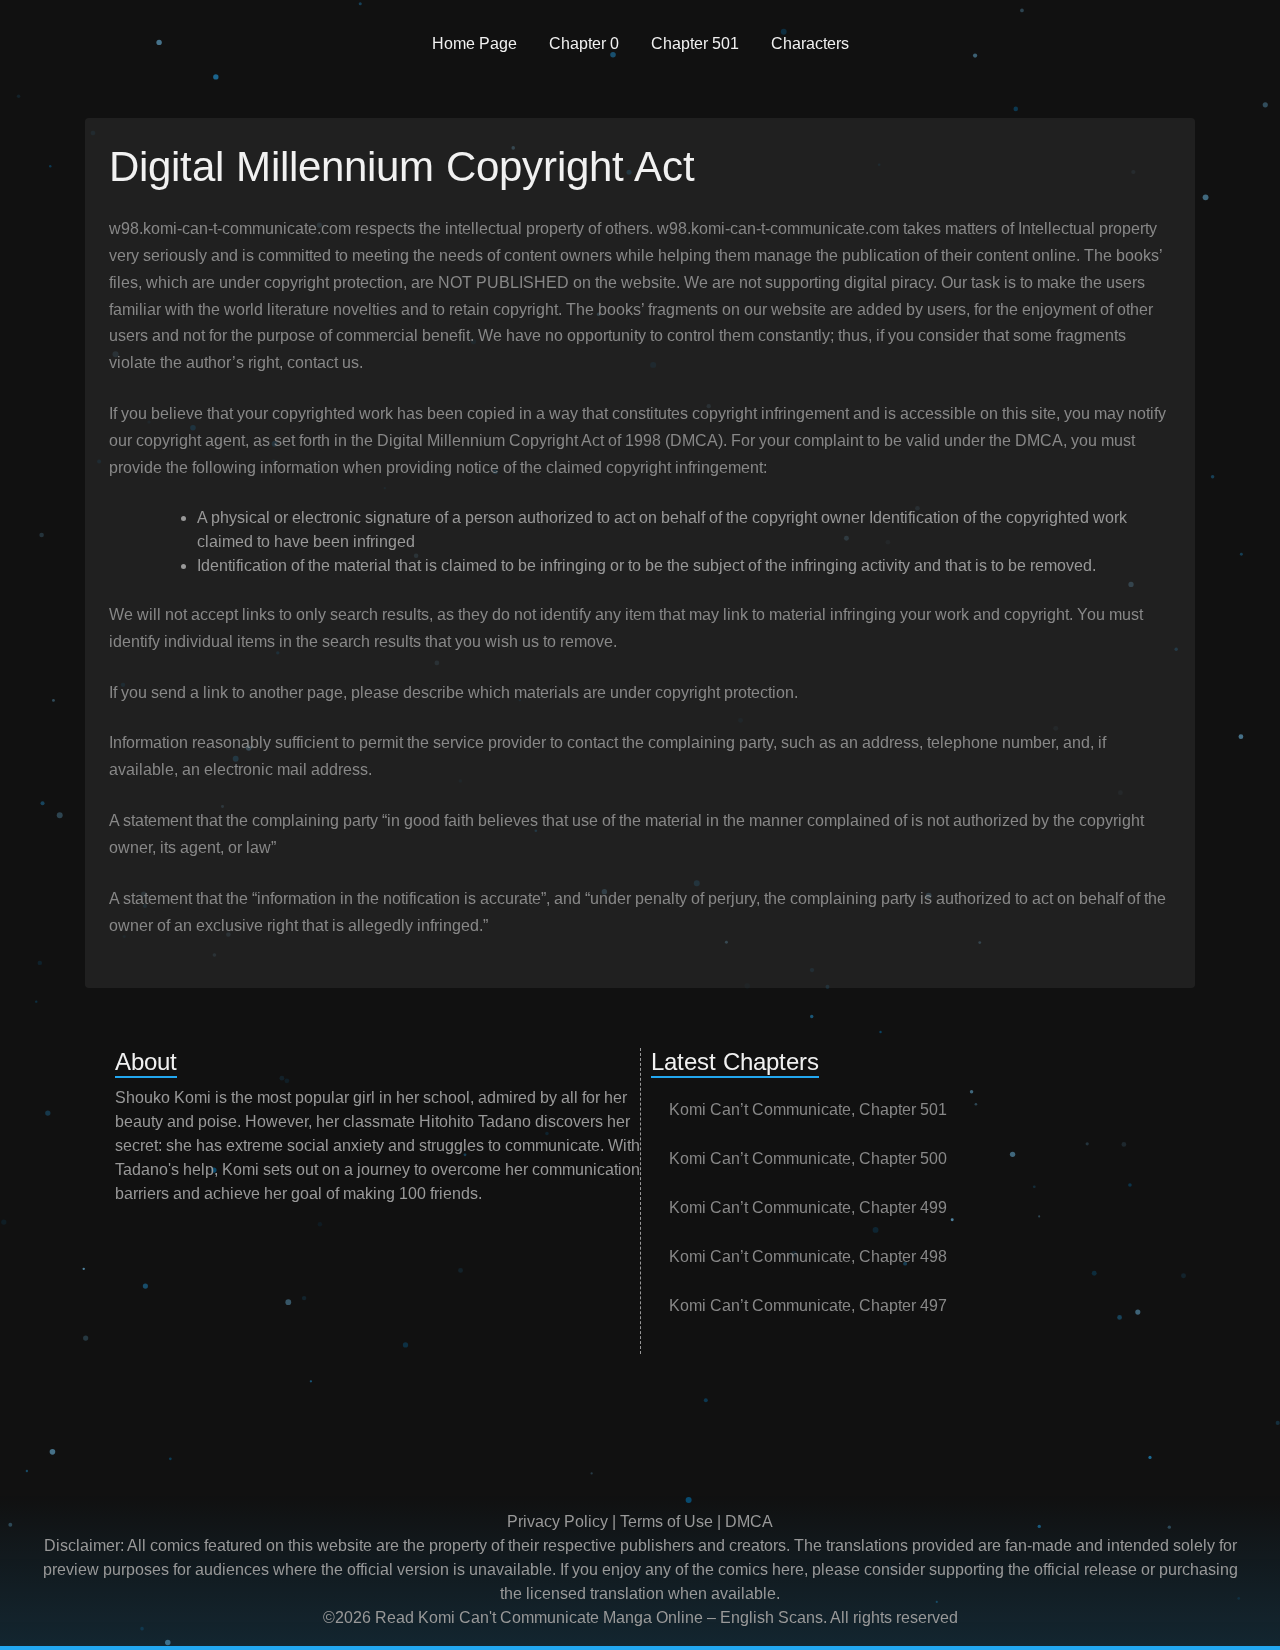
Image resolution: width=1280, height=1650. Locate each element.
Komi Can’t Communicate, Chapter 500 (808, 1158)
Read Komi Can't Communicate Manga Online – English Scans (599, 1617)
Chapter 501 (695, 43)
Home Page (474, 43)
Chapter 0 (584, 43)
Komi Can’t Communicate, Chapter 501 (808, 1109)
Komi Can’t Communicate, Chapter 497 (808, 1305)
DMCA (749, 1521)
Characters (810, 43)
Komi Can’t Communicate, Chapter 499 (808, 1207)
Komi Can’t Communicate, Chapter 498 (808, 1256)
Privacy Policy (557, 1521)
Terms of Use (666, 1521)
